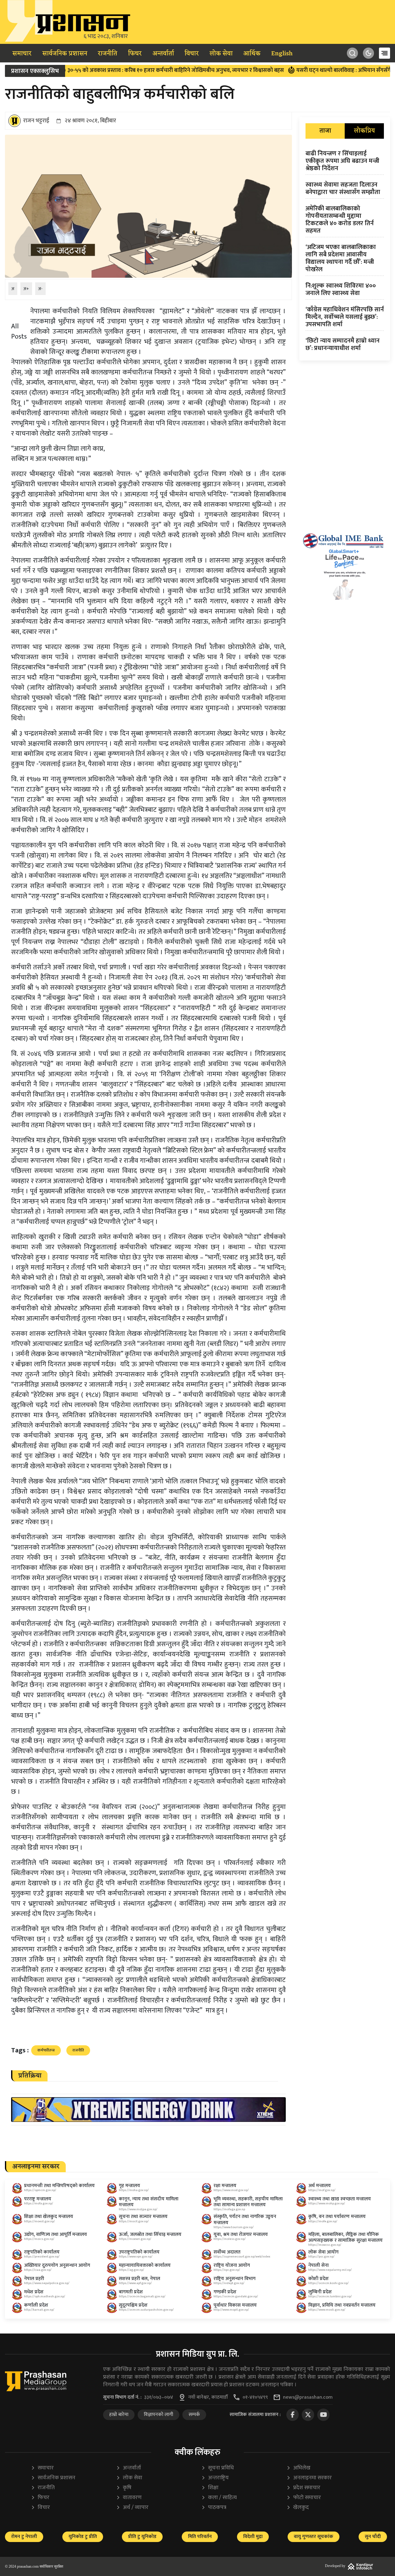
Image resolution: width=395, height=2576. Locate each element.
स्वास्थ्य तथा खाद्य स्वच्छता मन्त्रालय (340, 2199)
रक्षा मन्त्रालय (225, 2186)
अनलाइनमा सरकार (309, 2478)
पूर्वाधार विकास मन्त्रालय (235, 2305)
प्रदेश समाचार (303, 2488)
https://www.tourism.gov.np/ (234, 2227)
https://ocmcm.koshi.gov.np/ (328, 2283)
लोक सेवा (221, 54)
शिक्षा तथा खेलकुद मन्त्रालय (49, 2217)
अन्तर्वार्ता (163, 54)
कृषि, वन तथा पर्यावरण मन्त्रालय (337, 2217)
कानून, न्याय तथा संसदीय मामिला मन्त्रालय (149, 2202)
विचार (192, 54)
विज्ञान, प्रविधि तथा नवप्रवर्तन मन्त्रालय (342, 2305)
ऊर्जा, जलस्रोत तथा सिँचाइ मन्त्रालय (150, 2235)
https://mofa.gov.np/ (39, 2203)
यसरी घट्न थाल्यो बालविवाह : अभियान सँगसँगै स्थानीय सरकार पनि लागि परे (312, 70)
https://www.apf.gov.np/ (135, 2283)
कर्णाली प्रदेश (36, 2305)
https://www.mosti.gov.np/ (327, 2310)
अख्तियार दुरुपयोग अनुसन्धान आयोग (57, 2265)
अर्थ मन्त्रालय (320, 2186)
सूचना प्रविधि (218, 2468)
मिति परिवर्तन (200, 2537)
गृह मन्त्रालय (129, 2186)
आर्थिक (252, 54)
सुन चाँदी (373, 2537)
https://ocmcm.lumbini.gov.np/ (330, 2296)
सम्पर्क (194, 2415)
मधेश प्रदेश (34, 2292)
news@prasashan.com (308, 2397)
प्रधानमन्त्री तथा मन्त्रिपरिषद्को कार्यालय (59, 2186)
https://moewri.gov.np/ (135, 2239)
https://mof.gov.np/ (322, 2190)
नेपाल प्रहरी (34, 2279)
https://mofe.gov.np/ (323, 2221)
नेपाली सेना (318, 2265)
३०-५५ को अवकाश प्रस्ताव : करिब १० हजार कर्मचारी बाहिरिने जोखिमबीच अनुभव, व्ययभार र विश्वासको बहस (113, 70)
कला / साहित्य (219, 2498)
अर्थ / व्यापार (132, 2508)
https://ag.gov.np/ (131, 2270)
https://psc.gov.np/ (321, 2257)
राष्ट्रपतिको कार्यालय (42, 2252)
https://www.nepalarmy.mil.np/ (330, 2270)
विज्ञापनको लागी (158, 2415)
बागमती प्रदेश (131, 2292)
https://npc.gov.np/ (227, 2270)
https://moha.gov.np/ (134, 2190)
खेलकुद (298, 2508)
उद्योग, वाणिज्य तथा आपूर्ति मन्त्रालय (56, 2235)
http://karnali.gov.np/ (39, 2310)
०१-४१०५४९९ (255, 2397)
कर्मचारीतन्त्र (46, 2050)
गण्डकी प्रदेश (225, 2292)
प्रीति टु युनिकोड (142, 2537)
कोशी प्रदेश (318, 2279)
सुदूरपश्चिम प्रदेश (133, 2305)
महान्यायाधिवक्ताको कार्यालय (145, 2265)
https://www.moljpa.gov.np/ (138, 2209)
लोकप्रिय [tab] (364, 131)
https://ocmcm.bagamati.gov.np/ (142, 2296)
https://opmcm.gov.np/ (40, 2190)
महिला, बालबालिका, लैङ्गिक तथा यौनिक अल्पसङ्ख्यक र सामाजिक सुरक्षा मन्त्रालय (345, 2237)
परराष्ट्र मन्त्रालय (38, 2199)
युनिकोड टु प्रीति (83, 2537)
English (282, 54)
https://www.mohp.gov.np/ (327, 2203)
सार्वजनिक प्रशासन (65, 54)
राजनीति (108, 54)
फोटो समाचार (304, 2498)
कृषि (124, 2488)
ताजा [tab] (325, 131)
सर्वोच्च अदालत (227, 2252)
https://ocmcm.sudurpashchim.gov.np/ (146, 2310)
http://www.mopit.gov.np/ (231, 2310)
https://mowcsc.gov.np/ (325, 2245)
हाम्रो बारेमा (119, 2415)
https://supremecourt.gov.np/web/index (242, 2257)
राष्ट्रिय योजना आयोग (232, 2265)
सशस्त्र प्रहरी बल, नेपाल (139, 2279)
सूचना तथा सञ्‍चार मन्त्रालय (143, 2217)
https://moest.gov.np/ (39, 2221)
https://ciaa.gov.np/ (38, 2270)
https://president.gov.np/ (42, 2257)
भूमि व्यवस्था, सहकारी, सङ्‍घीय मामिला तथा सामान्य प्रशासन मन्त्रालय (248, 2202)
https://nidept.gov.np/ (229, 2283)
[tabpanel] (345, 252)
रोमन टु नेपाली (24, 2537)
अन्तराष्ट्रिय (215, 2478)
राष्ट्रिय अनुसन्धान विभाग (235, 2279)
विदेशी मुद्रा (253, 2537)
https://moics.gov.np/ (39, 2239)
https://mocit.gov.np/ (134, 2221)
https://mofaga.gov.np (229, 2209)
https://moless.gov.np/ (230, 2239)
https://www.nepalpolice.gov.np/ (47, 2283)
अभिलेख (298, 2468)
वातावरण (129, 2498)
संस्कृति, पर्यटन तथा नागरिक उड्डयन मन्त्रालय (245, 2220)
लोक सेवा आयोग (323, 2252)
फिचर (135, 54)
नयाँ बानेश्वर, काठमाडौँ (208, 2397)
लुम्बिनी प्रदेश (320, 2292)
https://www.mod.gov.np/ (231, 2190)
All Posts (19, 331)
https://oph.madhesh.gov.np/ (45, 2296)
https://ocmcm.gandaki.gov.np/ (236, 2296)
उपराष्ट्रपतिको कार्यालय (139, 2252)
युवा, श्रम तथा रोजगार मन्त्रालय (241, 2235)
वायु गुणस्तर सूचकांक (314, 2537)
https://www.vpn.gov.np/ (136, 2257)
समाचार (22, 54)
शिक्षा (210, 2488)
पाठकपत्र (214, 2508)
